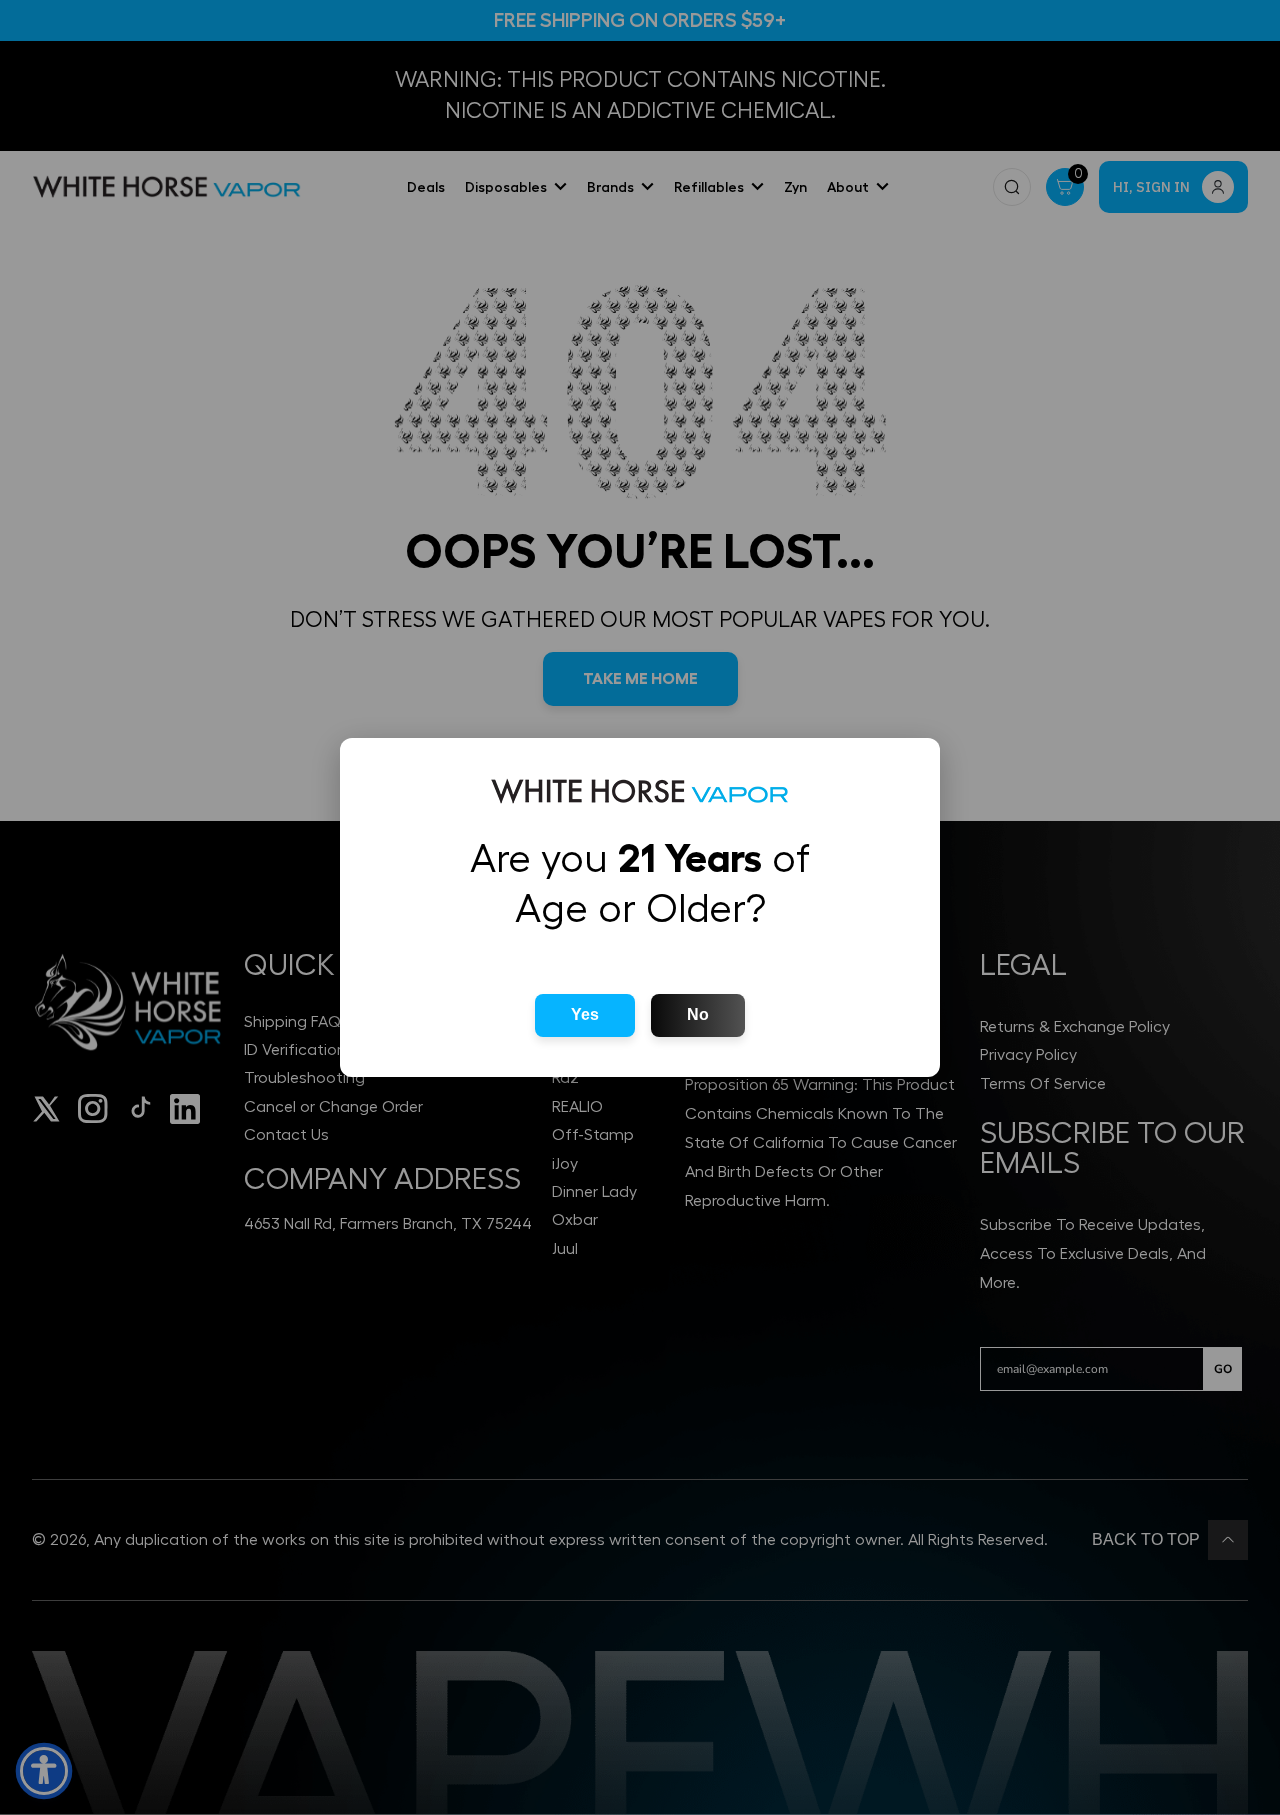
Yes (585, 1014)
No (698, 1014)
